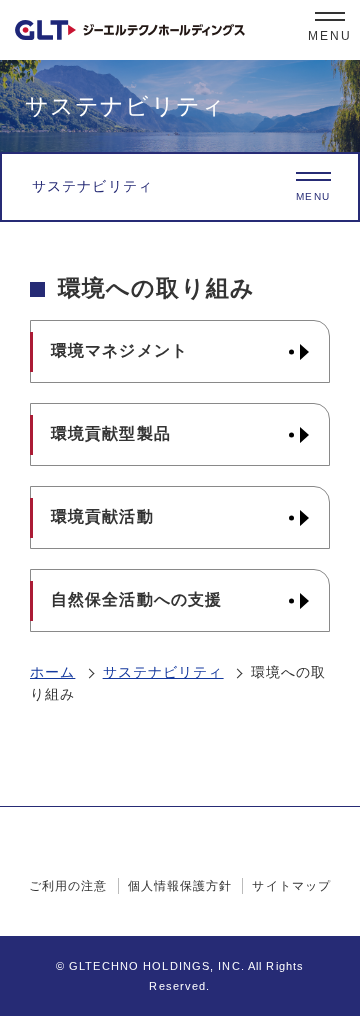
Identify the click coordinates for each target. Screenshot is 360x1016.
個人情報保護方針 (180, 886)
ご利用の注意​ (68, 886)
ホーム (52, 672)
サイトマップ (291, 886)
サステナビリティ (163, 672)
